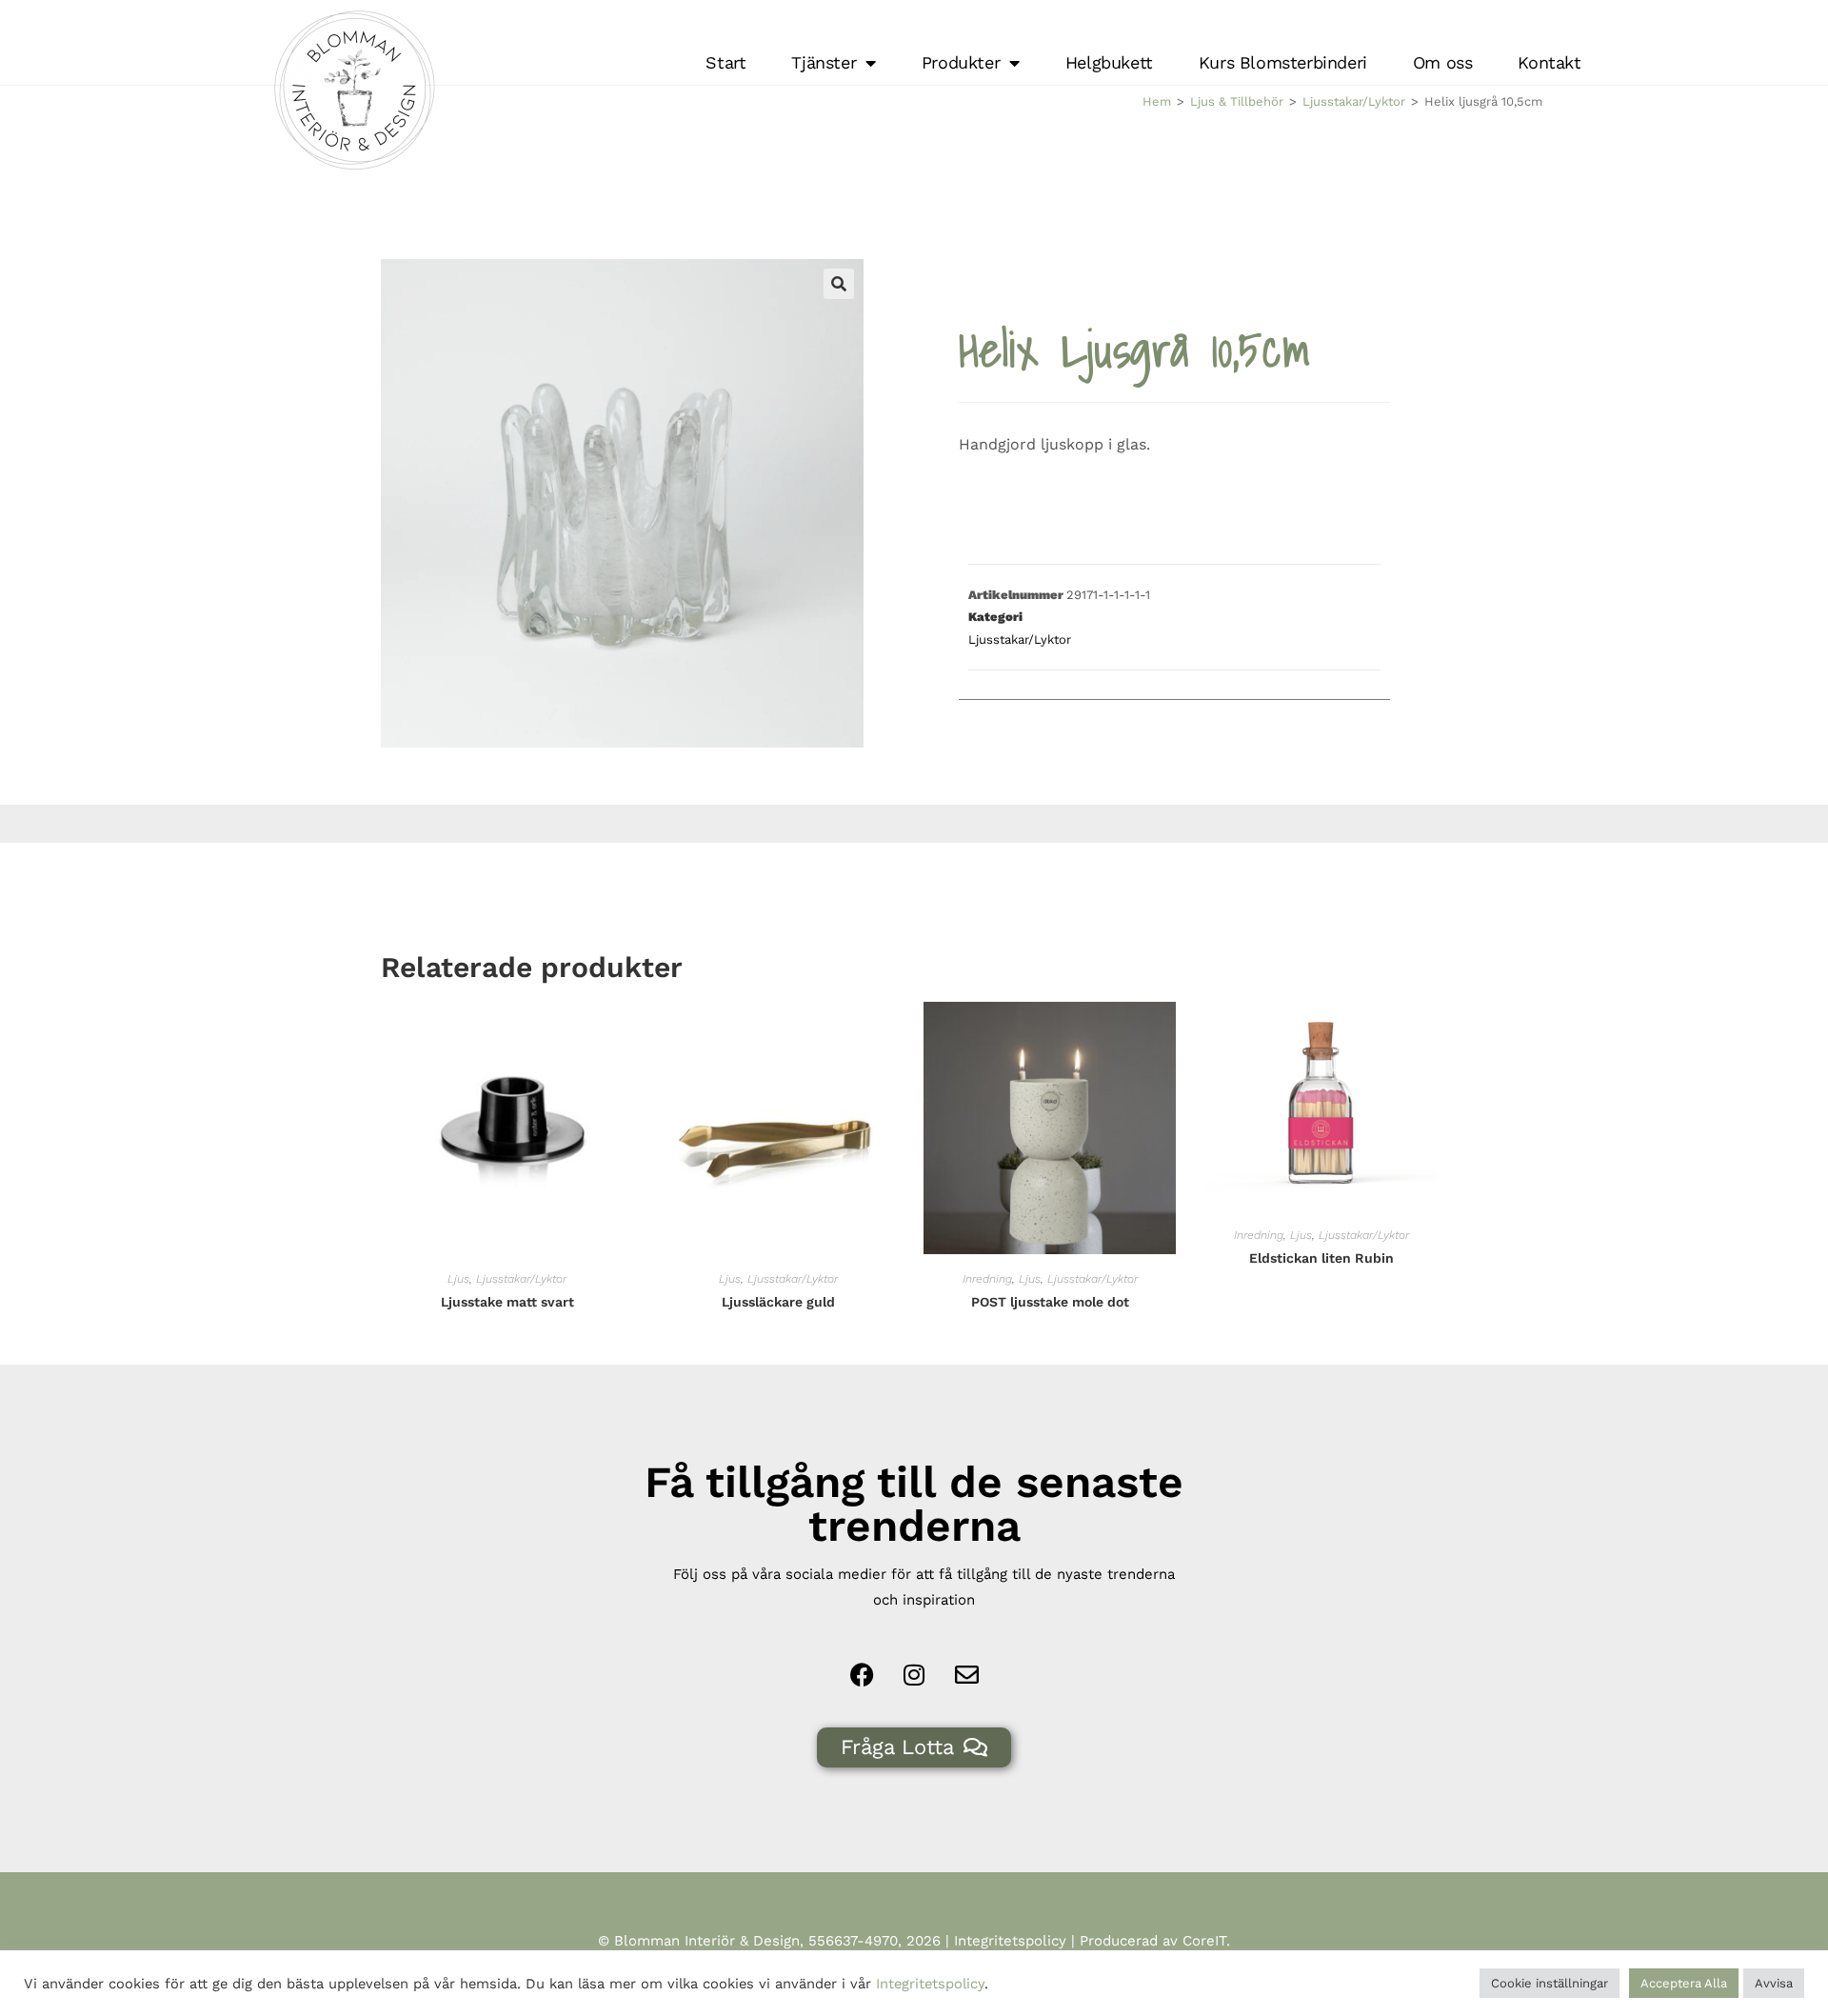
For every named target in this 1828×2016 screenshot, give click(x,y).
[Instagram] (914, 1675)
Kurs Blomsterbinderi (1283, 62)
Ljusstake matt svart (507, 1302)
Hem (1157, 101)
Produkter (961, 62)
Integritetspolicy (1010, 1941)
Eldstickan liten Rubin (1321, 1258)
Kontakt (1549, 62)
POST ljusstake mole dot (1050, 1302)
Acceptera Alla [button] (1684, 1983)
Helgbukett (1109, 62)
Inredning (987, 1279)
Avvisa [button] (1774, 1983)
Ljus (458, 1279)
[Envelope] (966, 1675)
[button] (839, 284)
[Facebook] (862, 1675)
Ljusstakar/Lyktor (1354, 101)
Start (725, 62)
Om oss (1443, 62)
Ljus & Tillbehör (1237, 101)
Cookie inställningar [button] (1550, 1983)
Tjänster (824, 62)
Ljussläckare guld (778, 1302)
